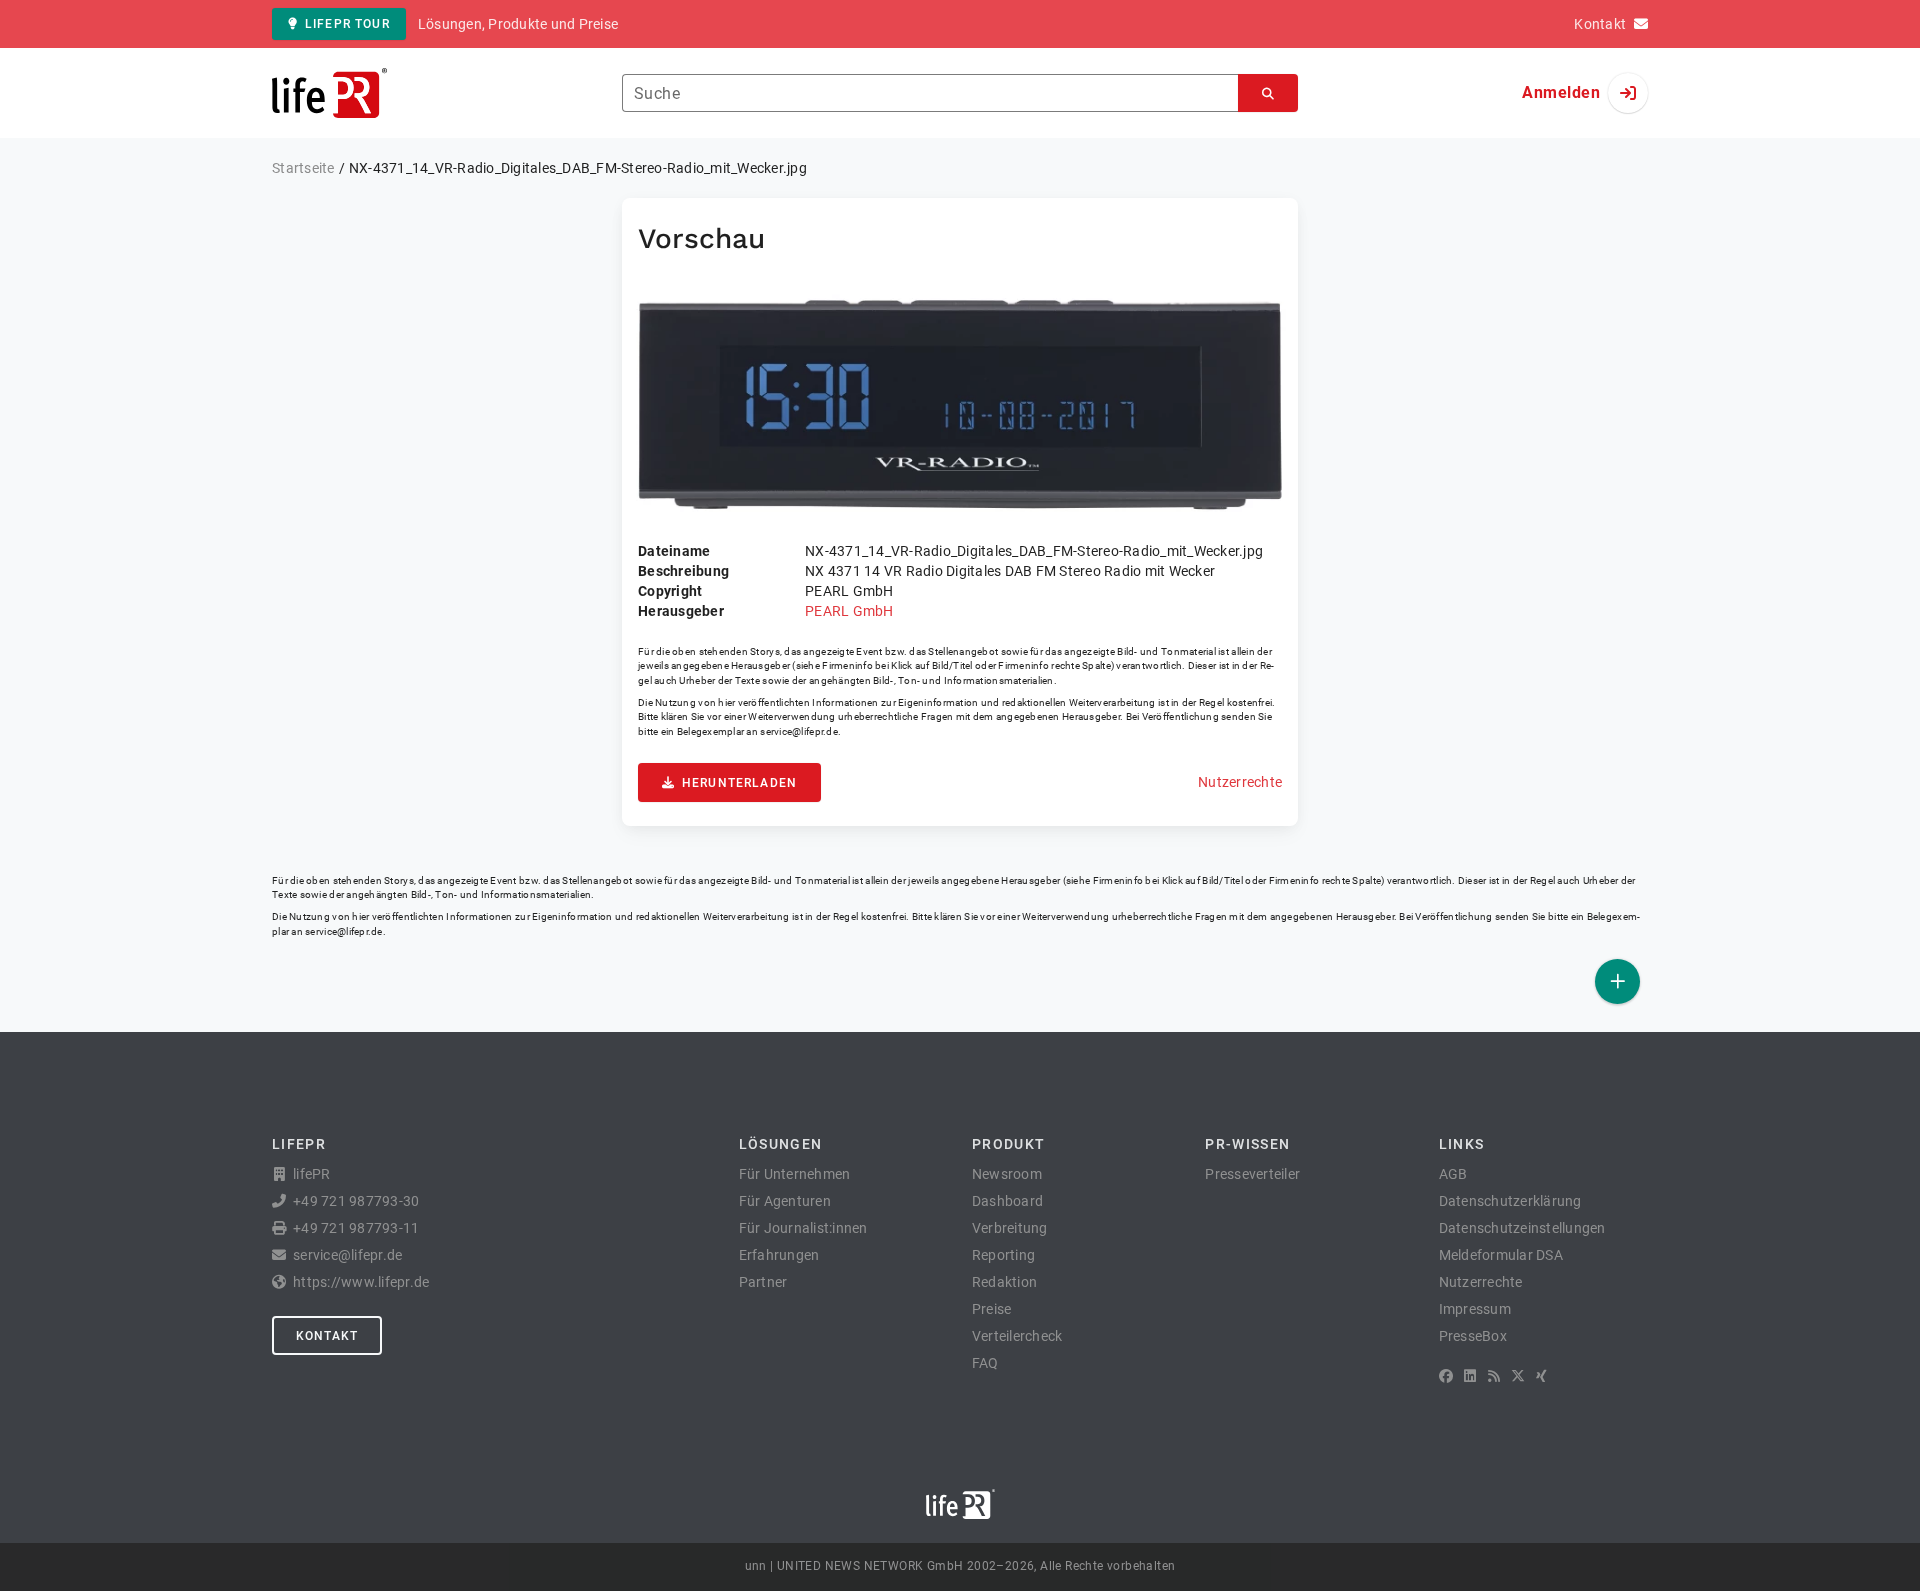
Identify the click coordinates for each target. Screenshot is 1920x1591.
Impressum (1475, 1309)
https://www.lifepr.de (361, 1282)
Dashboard (1007, 1201)
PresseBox (1473, 1336)
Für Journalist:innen (803, 1228)
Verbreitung (1010, 1228)
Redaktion (1004, 1282)
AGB (1453, 1174)
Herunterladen (739, 783)
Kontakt (327, 1336)
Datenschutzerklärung (1510, 1201)
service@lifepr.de (799, 731)
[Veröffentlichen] (1617, 981)
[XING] (1541, 1376)
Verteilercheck (1017, 1336)
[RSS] (1494, 1376)
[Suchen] (1268, 93)
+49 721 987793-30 (356, 1201)
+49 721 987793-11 (356, 1228)
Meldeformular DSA (1501, 1255)
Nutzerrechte (1240, 782)
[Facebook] (1446, 1376)
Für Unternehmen (795, 1174)
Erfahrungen (779, 1255)
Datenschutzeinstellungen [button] (1522, 1228)
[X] (1518, 1376)
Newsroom (1007, 1174)
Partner (763, 1282)
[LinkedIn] (1470, 1376)
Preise (992, 1309)
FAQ (985, 1363)
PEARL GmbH (849, 611)
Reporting (1003, 1255)
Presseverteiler (1252, 1174)
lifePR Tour (347, 24)
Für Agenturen (785, 1201)
